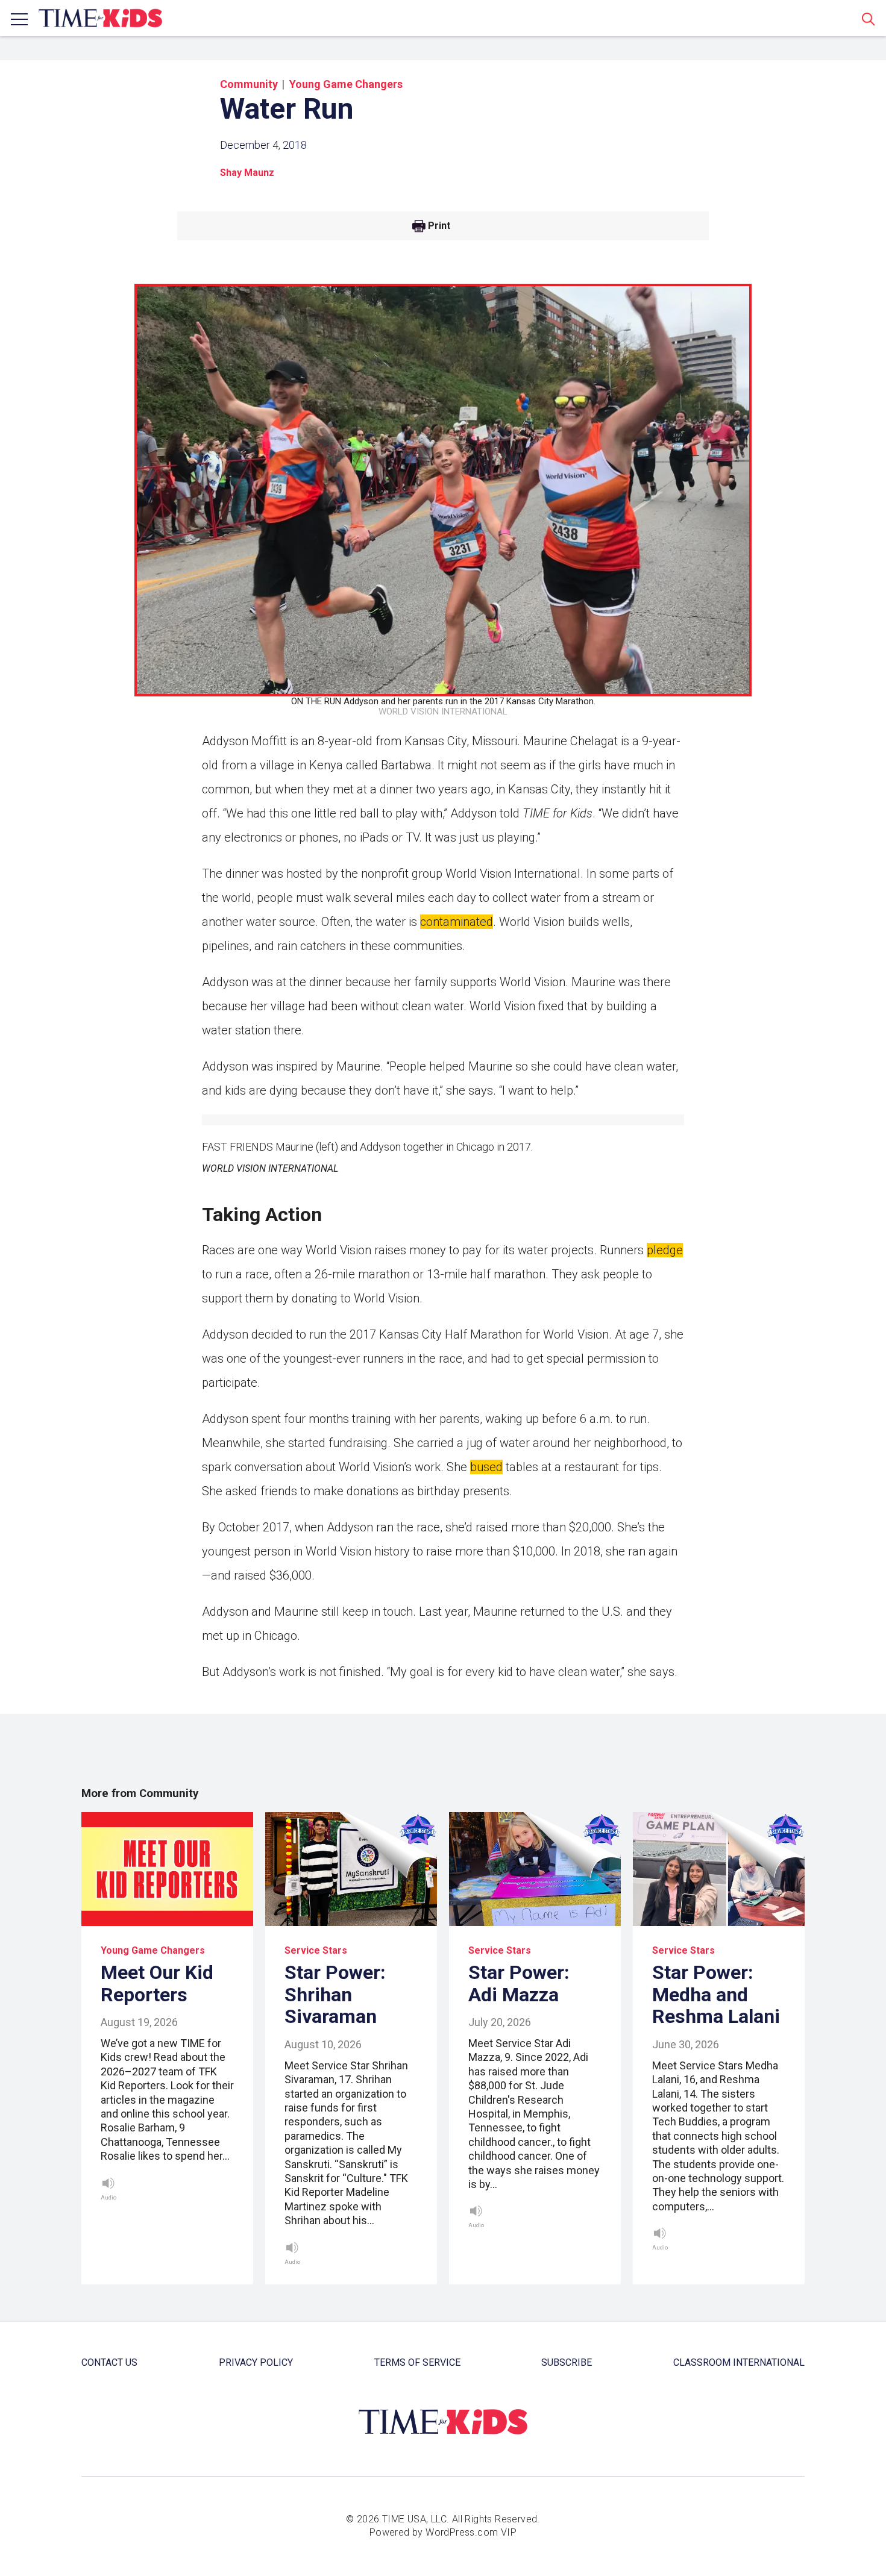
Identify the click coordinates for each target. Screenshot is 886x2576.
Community (249, 84)
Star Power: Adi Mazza (519, 1984)
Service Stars (316, 1950)
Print (439, 226)
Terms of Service (417, 2362)
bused (486, 1467)
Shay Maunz (247, 173)
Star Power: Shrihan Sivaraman (335, 1995)
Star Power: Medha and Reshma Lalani (716, 1995)
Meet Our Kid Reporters (157, 1984)
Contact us (109, 2362)
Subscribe (567, 2362)
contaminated (457, 922)
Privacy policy (256, 2362)
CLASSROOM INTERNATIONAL (739, 2362)
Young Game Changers (346, 84)
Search (869, 19)
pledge (665, 1250)
